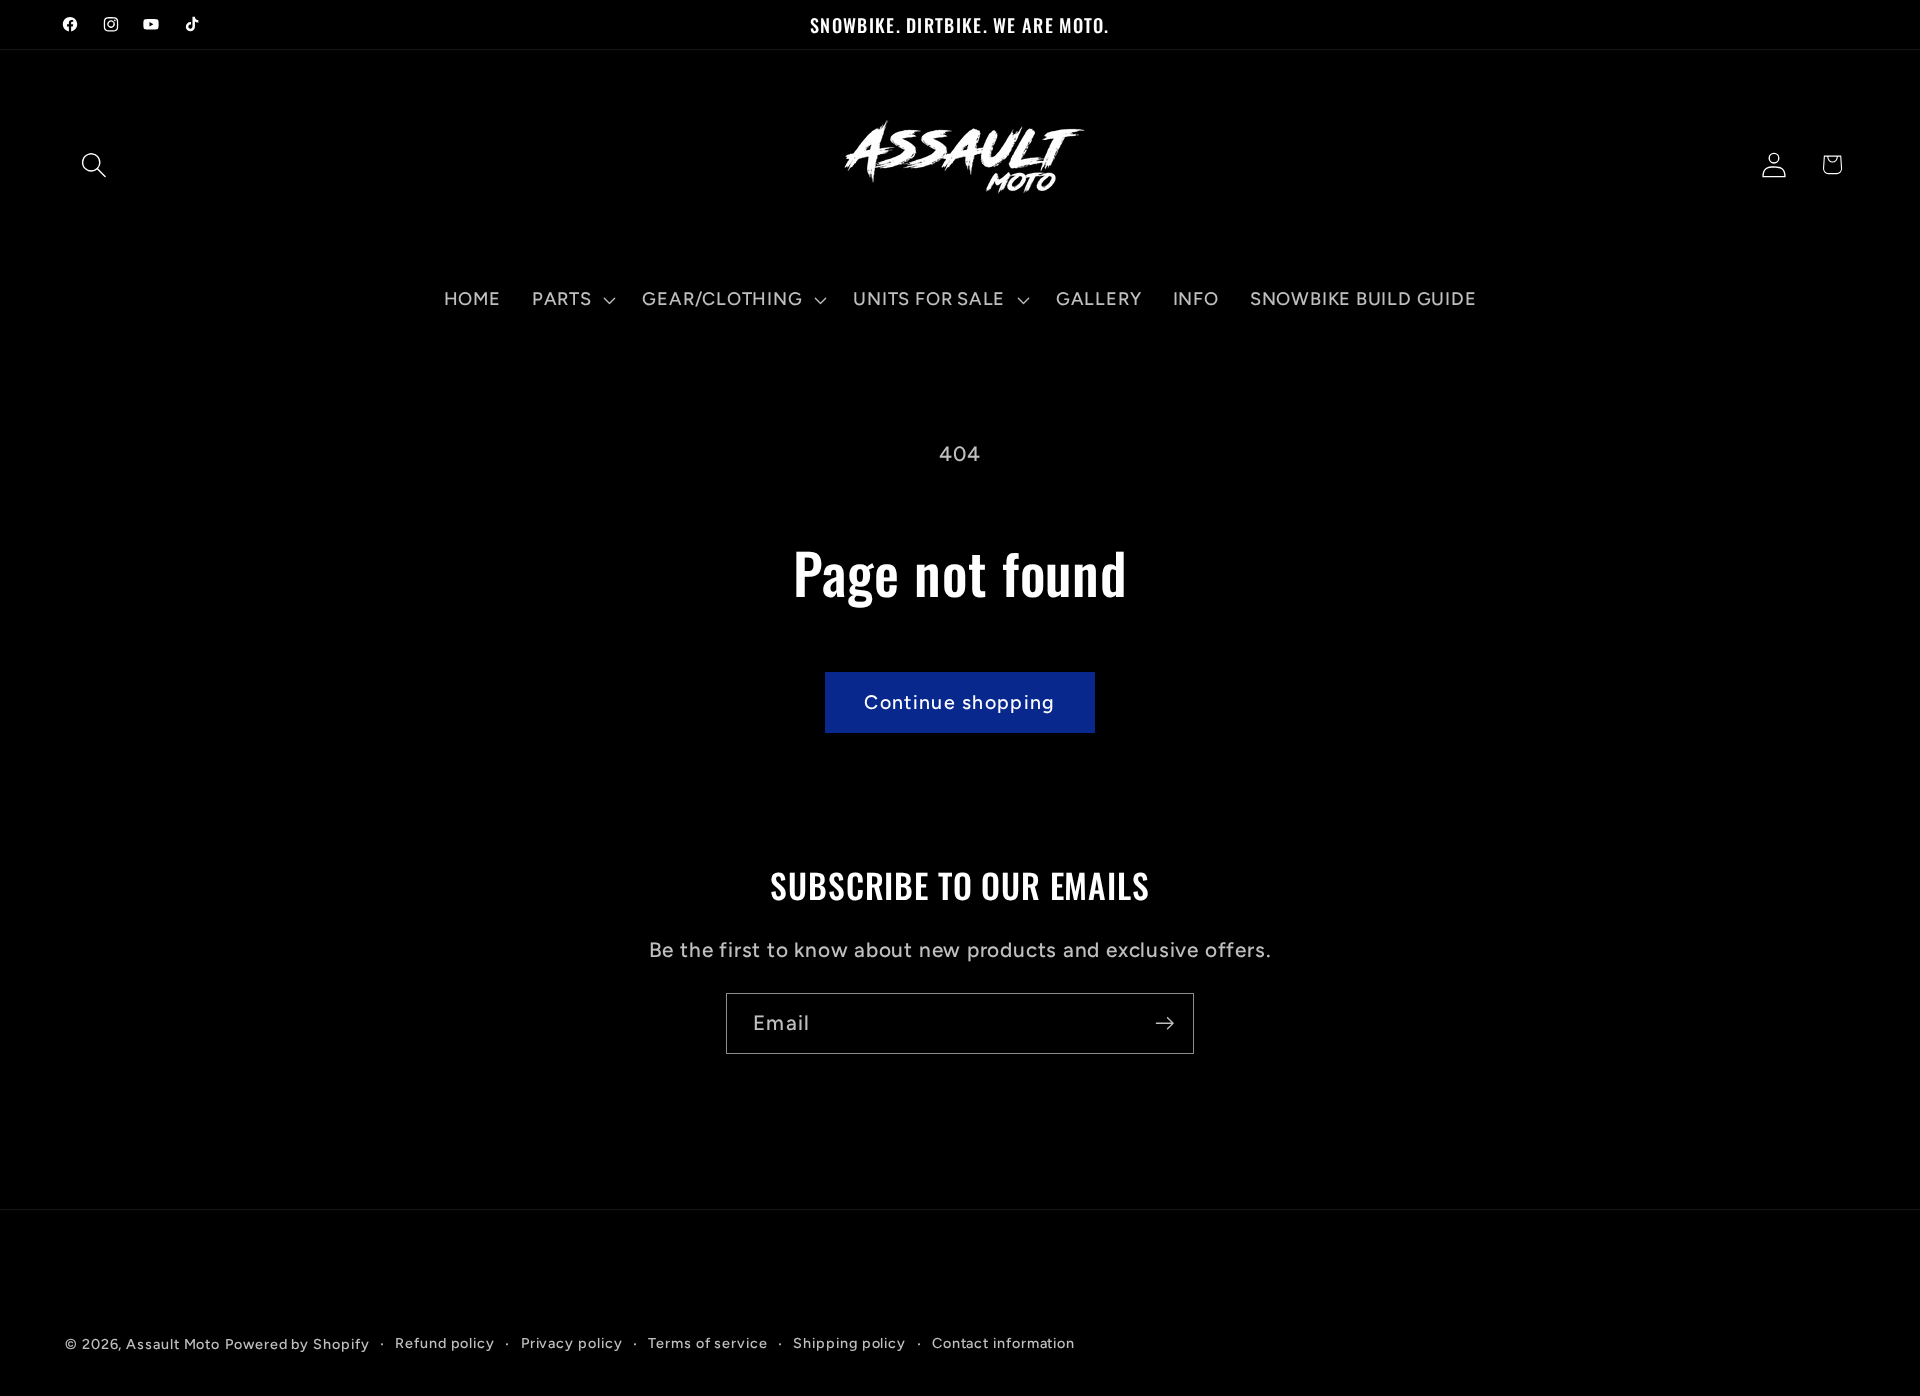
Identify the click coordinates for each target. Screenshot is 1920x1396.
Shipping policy (849, 1343)
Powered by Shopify (297, 1344)
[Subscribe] (1164, 1023)
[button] (93, 164)
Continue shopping (959, 702)
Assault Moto (173, 1344)
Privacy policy (572, 1343)
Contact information (1003, 1343)
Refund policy (445, 1343)
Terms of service (708, 1343)
